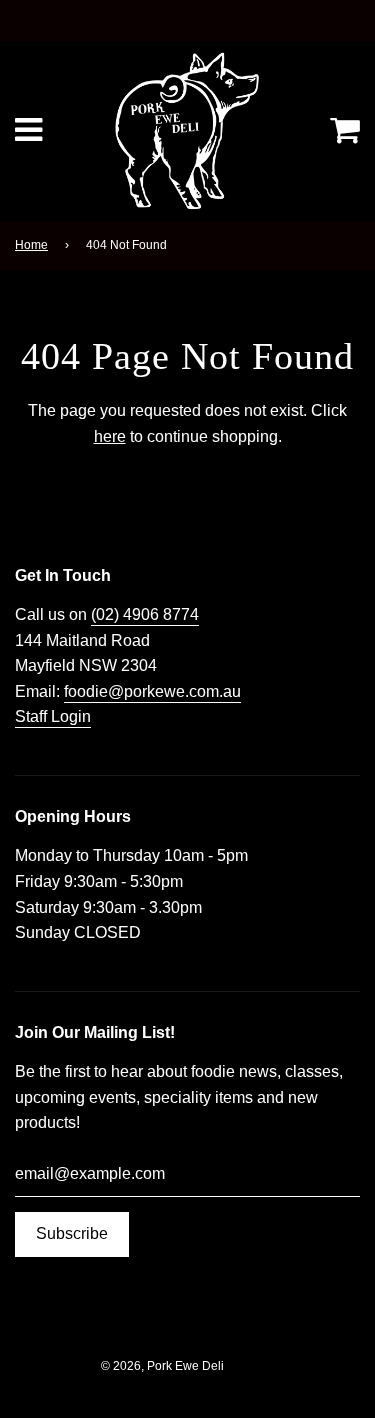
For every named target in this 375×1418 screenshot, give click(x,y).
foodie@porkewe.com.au (152, 691)
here (110, 436)
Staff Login (53, 716)
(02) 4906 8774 (145, 614)
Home (31, 245)
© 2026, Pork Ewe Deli (162, 1366)
